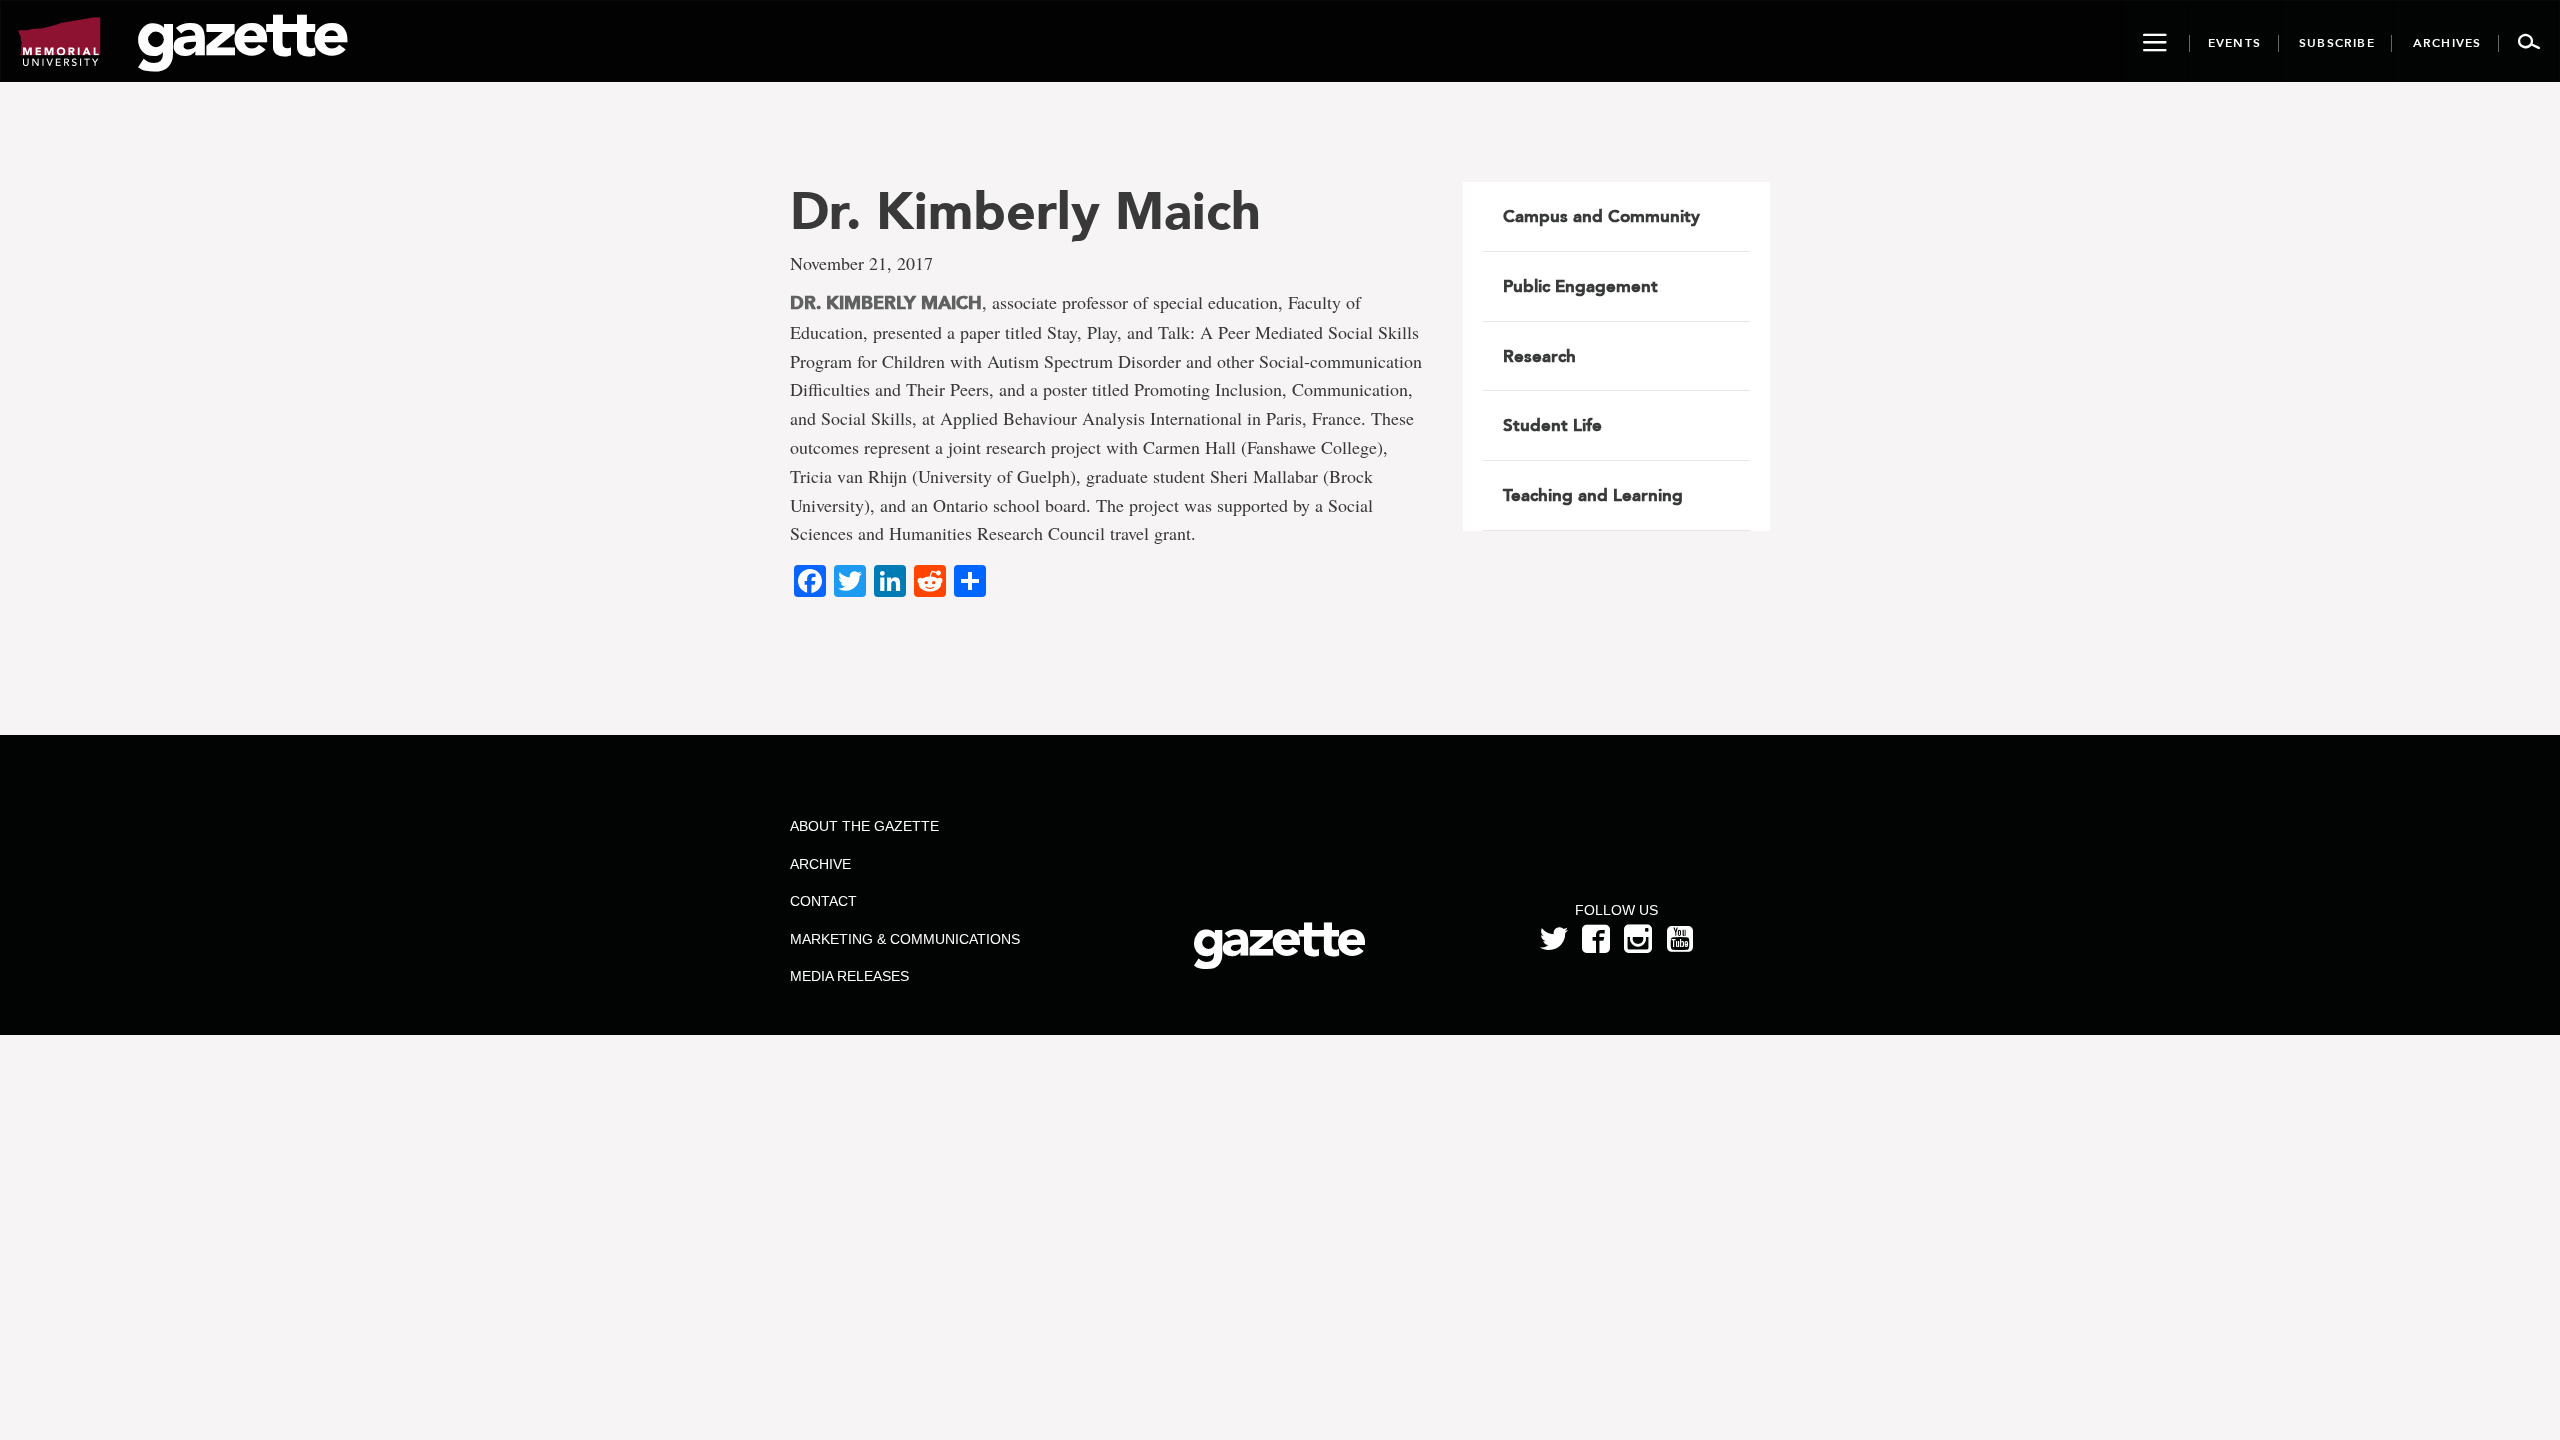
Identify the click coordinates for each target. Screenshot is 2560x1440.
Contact (823, 901)
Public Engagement (1580, 286)
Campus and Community (1601, 216)
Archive (820, 864)
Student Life (1552, 425)
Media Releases (849, 976)
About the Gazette (864, 826)
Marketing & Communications (905, 939)
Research (1539, 356)
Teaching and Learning (1593, 495)
